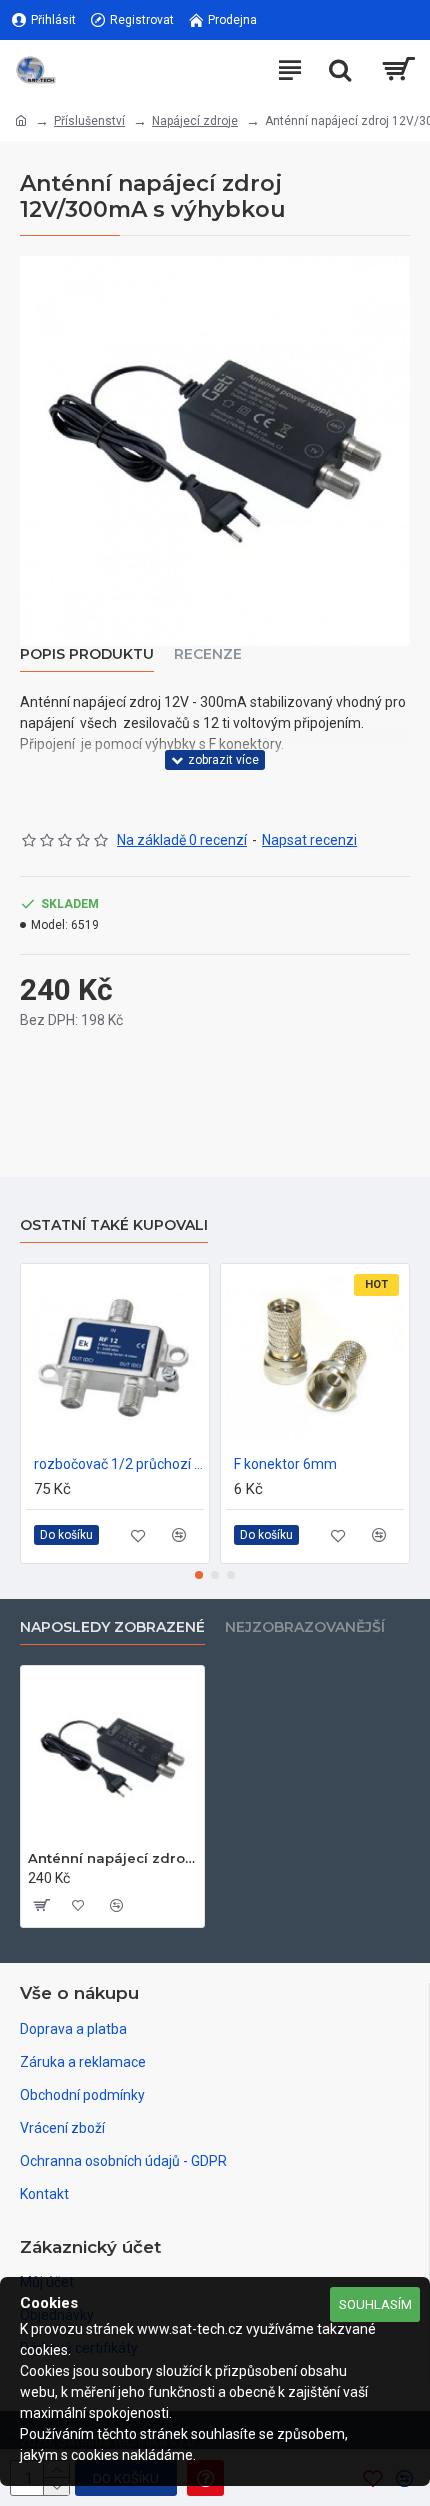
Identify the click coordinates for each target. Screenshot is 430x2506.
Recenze (208, 654)
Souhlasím (375, 2304)
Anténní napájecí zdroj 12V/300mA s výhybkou (112, 1858)
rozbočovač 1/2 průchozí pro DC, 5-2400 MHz (119, 1464)
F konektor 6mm (285, 1464)
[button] (199, 1575)
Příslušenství (89, 121)
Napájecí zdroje (195, 121)
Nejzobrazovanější (305, 1627)
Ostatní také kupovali (114, 1225)
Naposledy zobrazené (112, 1627)
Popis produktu (87, 654)
